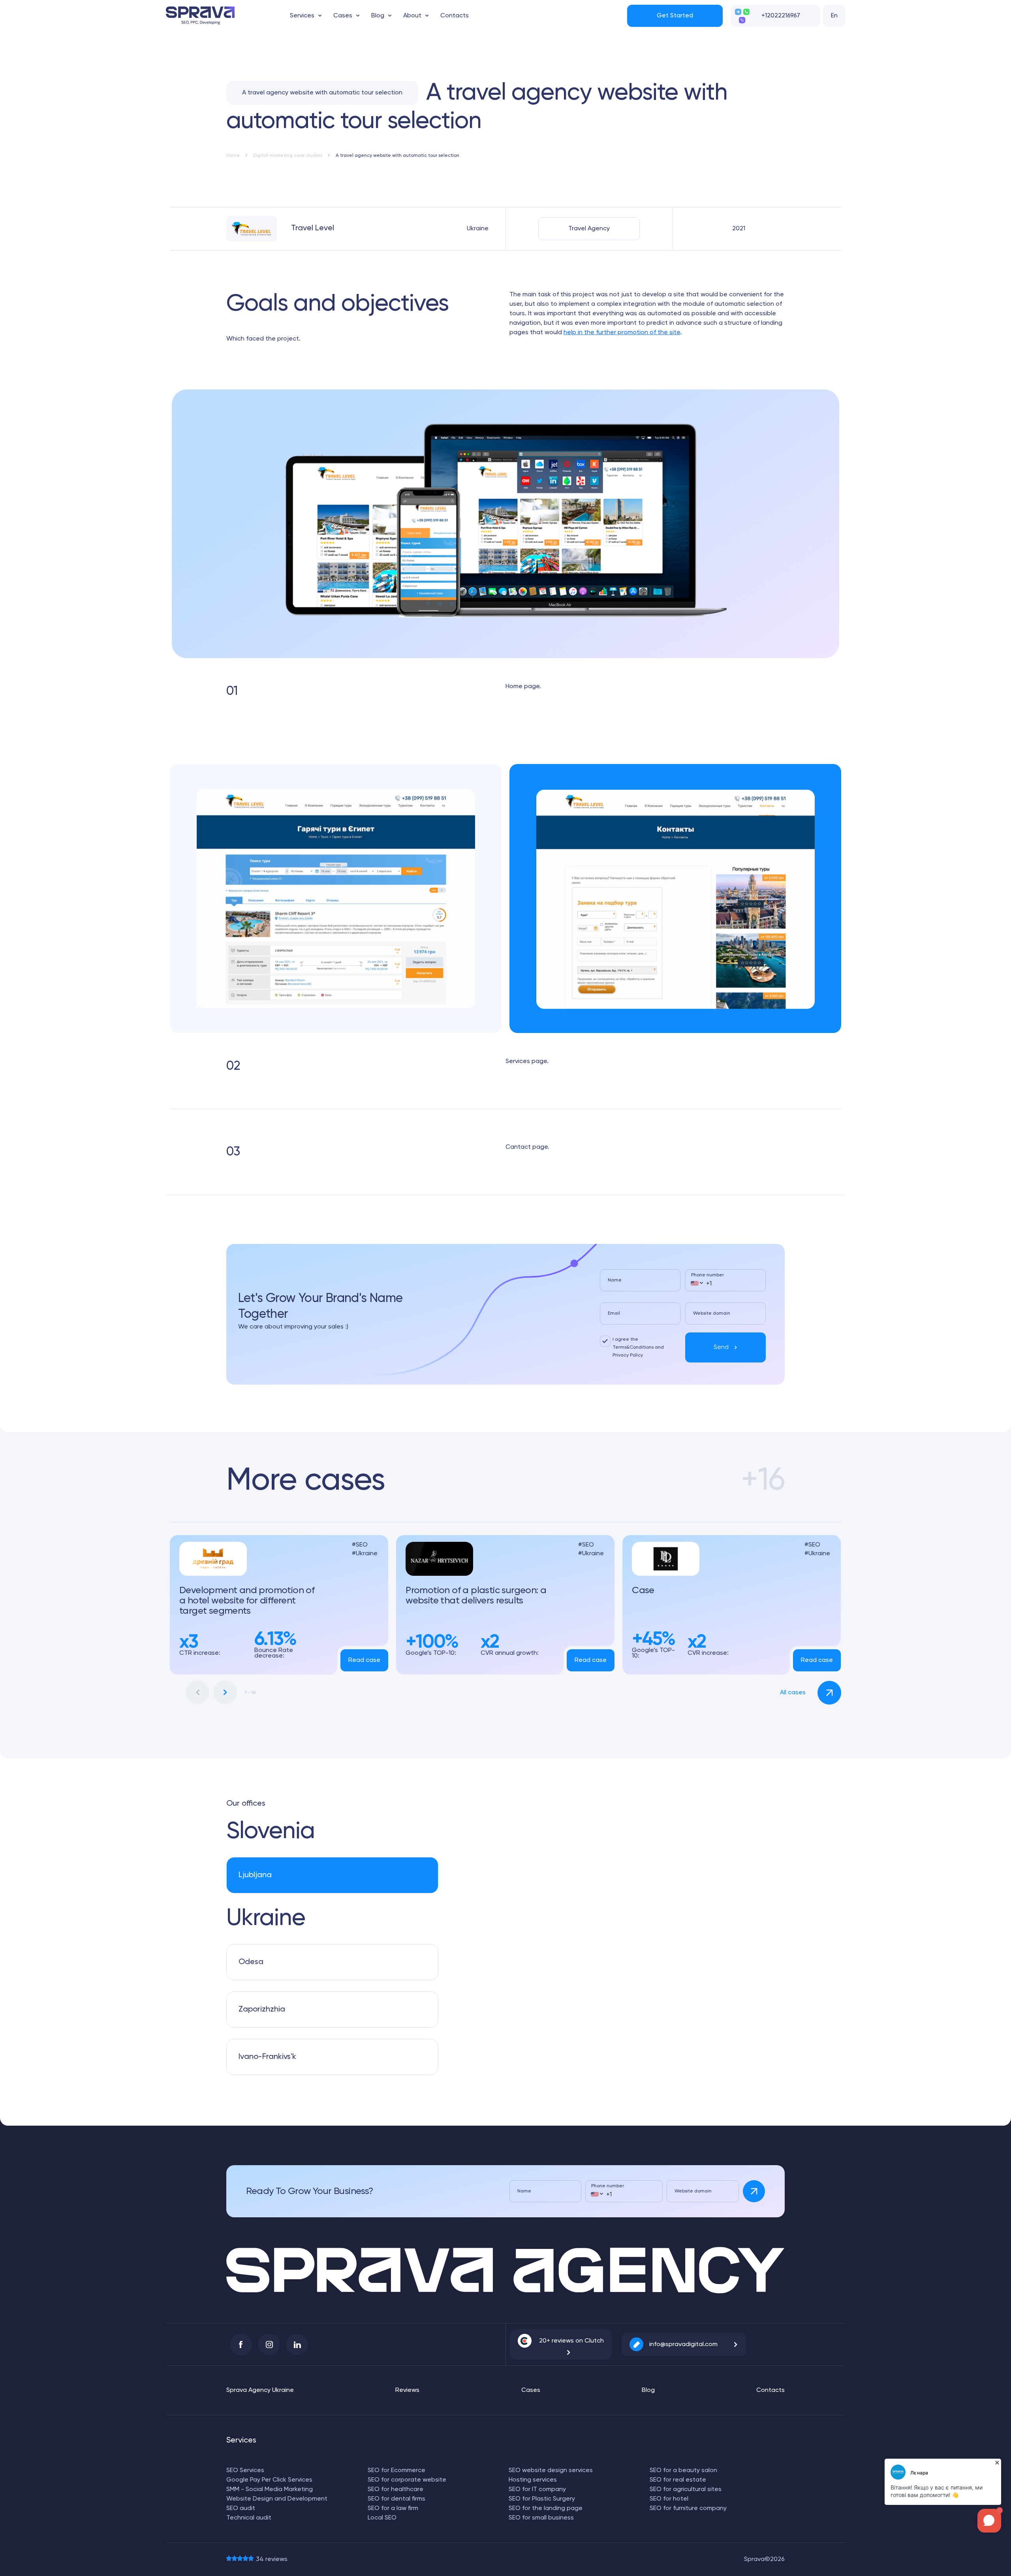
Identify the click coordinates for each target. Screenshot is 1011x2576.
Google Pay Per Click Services (269, 2480)
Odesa (251, 1962)
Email (614, 1313)
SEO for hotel (669, 2499)
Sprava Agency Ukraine (260, 2390)
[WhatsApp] (746, 12)
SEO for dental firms (397, 2499)
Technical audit (249, 2518)
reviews (272, 2559)
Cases (343, 16)
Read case (364, 1660)
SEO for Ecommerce (397, 2471)
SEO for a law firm (393, 2508)
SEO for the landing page (546, 2508)
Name (615, 1280)
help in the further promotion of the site (622, 333)
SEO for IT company (537, 2489)
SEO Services (245, 2471)
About (412, 16)
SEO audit (241, 2508)
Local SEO (382, 2518)
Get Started (675, 16)
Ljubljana (255, 1875)
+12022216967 (781, 16)
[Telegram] (738, 12)
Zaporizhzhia (262, 2010)
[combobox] (696, 1283)
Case (643, 1590)
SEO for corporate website (407, 2480)
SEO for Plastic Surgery (542, 2499)
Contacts (455, 16)
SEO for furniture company (688, 2508)
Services (302, 16)
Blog (378, 16)
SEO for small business (541, 2518)
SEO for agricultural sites (686, 2489)
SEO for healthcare (396, 2489)
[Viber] (742, 20)
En (834, 16)
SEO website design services (551, 2471)
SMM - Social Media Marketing (270, 2489)
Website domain (712, 1313)
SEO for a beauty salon (683, 2471)
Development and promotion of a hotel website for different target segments (247, 1601)
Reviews (407, 2390)
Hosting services (533, 2480)
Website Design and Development (277, 2499)
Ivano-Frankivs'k (267, 2057)
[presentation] (197, 1692)
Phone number (708, 1275)
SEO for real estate (678, 2480)
